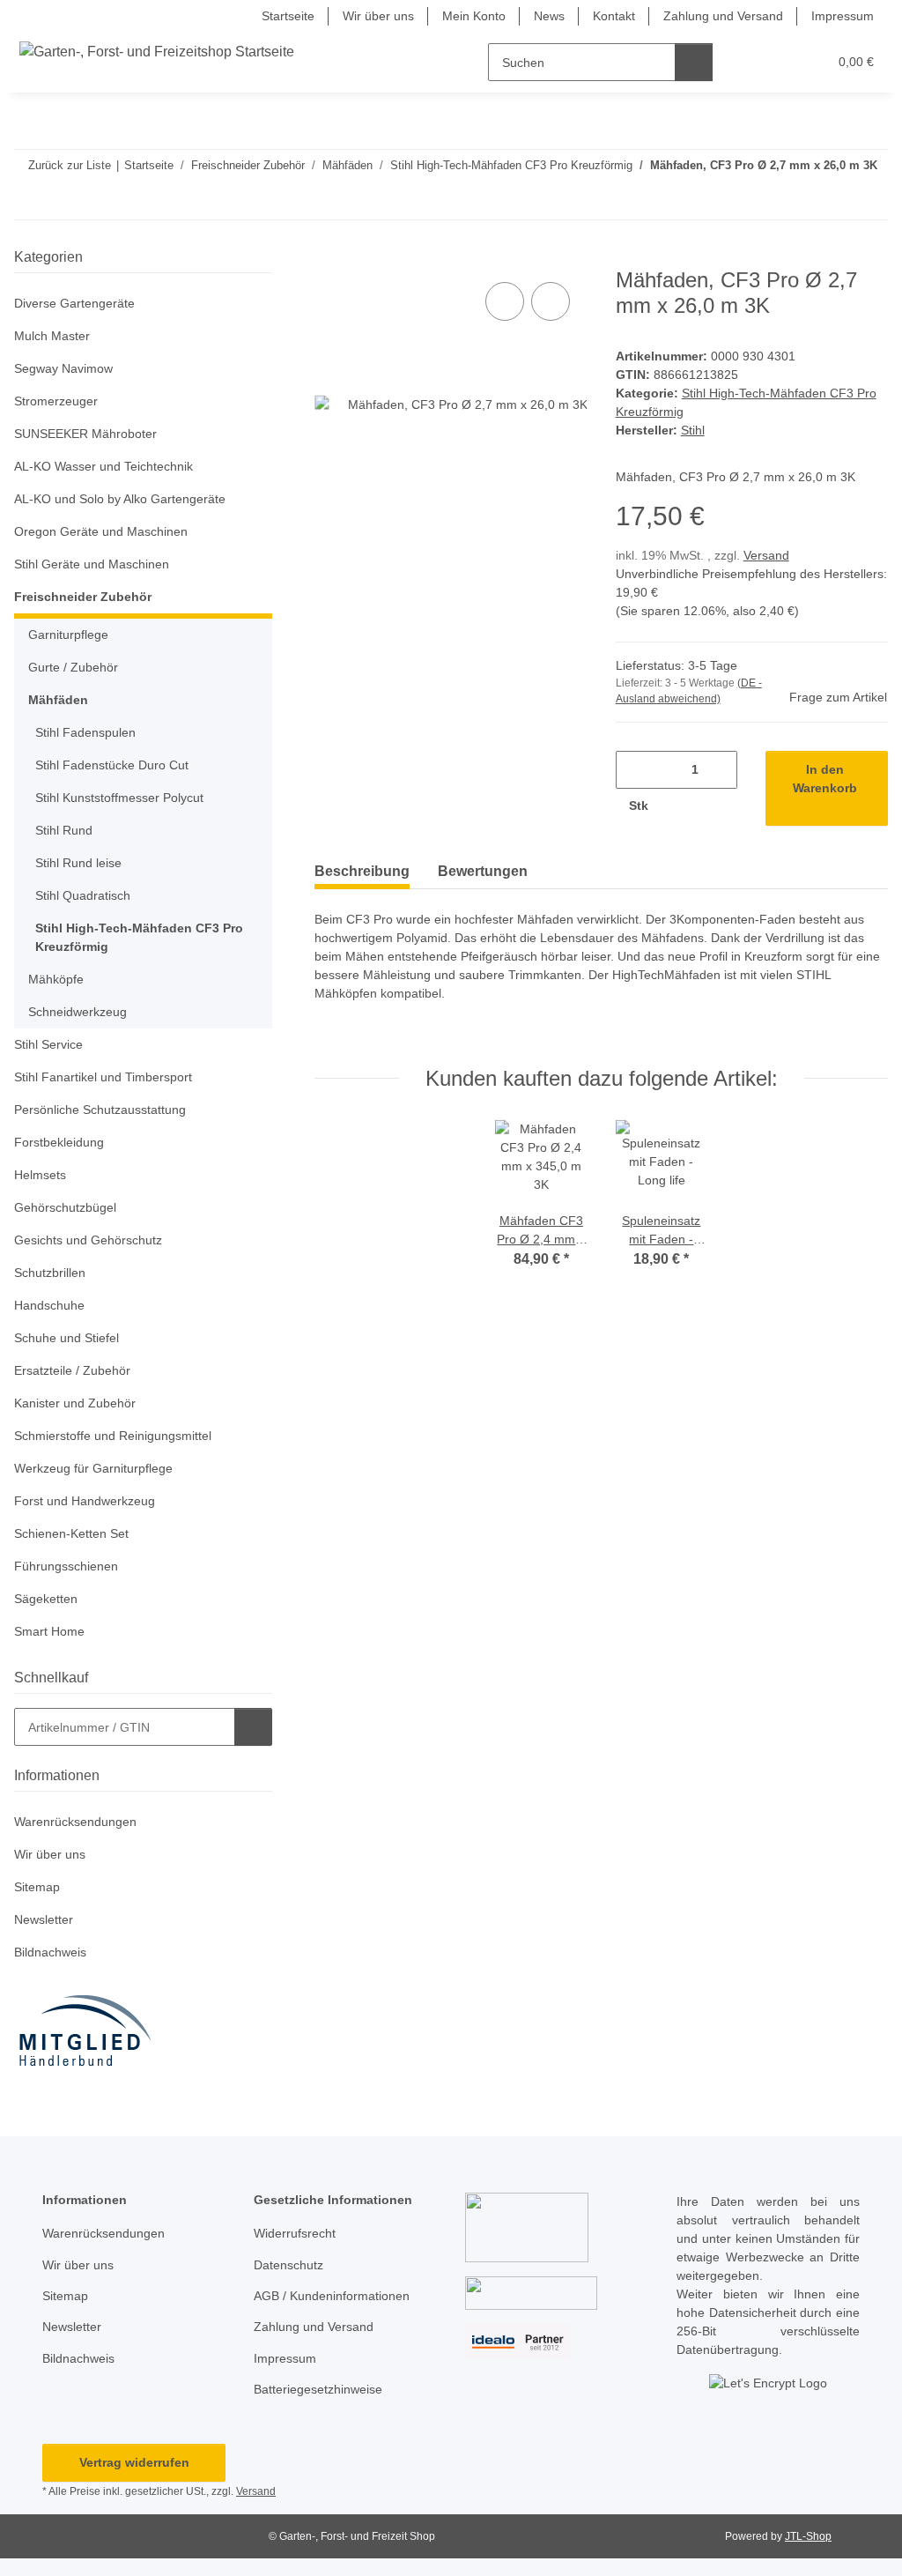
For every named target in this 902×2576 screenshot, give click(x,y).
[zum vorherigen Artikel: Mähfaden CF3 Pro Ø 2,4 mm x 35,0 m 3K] (831, 200)
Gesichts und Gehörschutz (88, 1240)
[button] (746, 62)
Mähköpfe (56, 979)
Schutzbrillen (50, 1273)
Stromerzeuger (56, 401)
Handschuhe (49, 1305)
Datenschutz (288, 2265)
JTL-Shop (808, 2536)
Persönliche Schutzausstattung (100, 1110)
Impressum (843, 16)
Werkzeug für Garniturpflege (93, 1468)
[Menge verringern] (636, 770)
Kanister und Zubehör (75, 1403)
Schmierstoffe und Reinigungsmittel (113, 1436)
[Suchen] (694, 62)
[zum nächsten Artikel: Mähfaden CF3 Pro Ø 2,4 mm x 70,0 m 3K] (869, 200)
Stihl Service (48, 1044)
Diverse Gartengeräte (74, 303)
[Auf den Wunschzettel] (551, 301)
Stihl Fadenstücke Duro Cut (112, 765)
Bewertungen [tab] (483, 871)
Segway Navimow (63, 368)
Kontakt (614, 16)
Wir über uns (378, 16)
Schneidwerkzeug (78, 1012)
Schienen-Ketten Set (71, 1533)
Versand (766, 555)
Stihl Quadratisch (83, 895)
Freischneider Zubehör (83, 597)
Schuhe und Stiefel (67, 1338)
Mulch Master (52, 336)
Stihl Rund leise (78, 863)
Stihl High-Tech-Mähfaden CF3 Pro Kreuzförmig (139, 937)
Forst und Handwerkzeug (85, 1501)
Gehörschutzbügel (65, 1207)
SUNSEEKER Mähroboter (85, 434)
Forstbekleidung (59, 1142)
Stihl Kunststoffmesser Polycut (119, 798)
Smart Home (49, 1631)
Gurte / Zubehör (73, 667)
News (549, 16)
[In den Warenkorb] (329, 258)
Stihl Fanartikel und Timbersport (103, 1077)
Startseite (288, 16)
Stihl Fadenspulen (85, 732)
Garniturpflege (68, 635)
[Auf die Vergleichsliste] (505, 301)
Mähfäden (58, 700)
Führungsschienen (66, 1566)
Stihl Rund (64, 830)
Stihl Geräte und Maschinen (92, 564)
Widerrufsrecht (295, 2233)
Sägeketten (46, 1599)
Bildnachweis (50, 1952)
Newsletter (44, 1919)
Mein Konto (474, 16)
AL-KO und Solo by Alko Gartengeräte (120, 499)
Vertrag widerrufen (134, 2462)
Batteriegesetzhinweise (318, 2389)
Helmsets (40, 1175)
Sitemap (37, 1887)
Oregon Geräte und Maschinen (101, 531)
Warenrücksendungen (75, 1822)
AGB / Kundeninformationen (332, 2296)
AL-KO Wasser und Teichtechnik (104, 466)
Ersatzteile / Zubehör (72, 1370)
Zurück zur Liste (70, 165)
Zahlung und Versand (723, 16)
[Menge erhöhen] (680, 806)
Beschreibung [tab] (362, 871)
